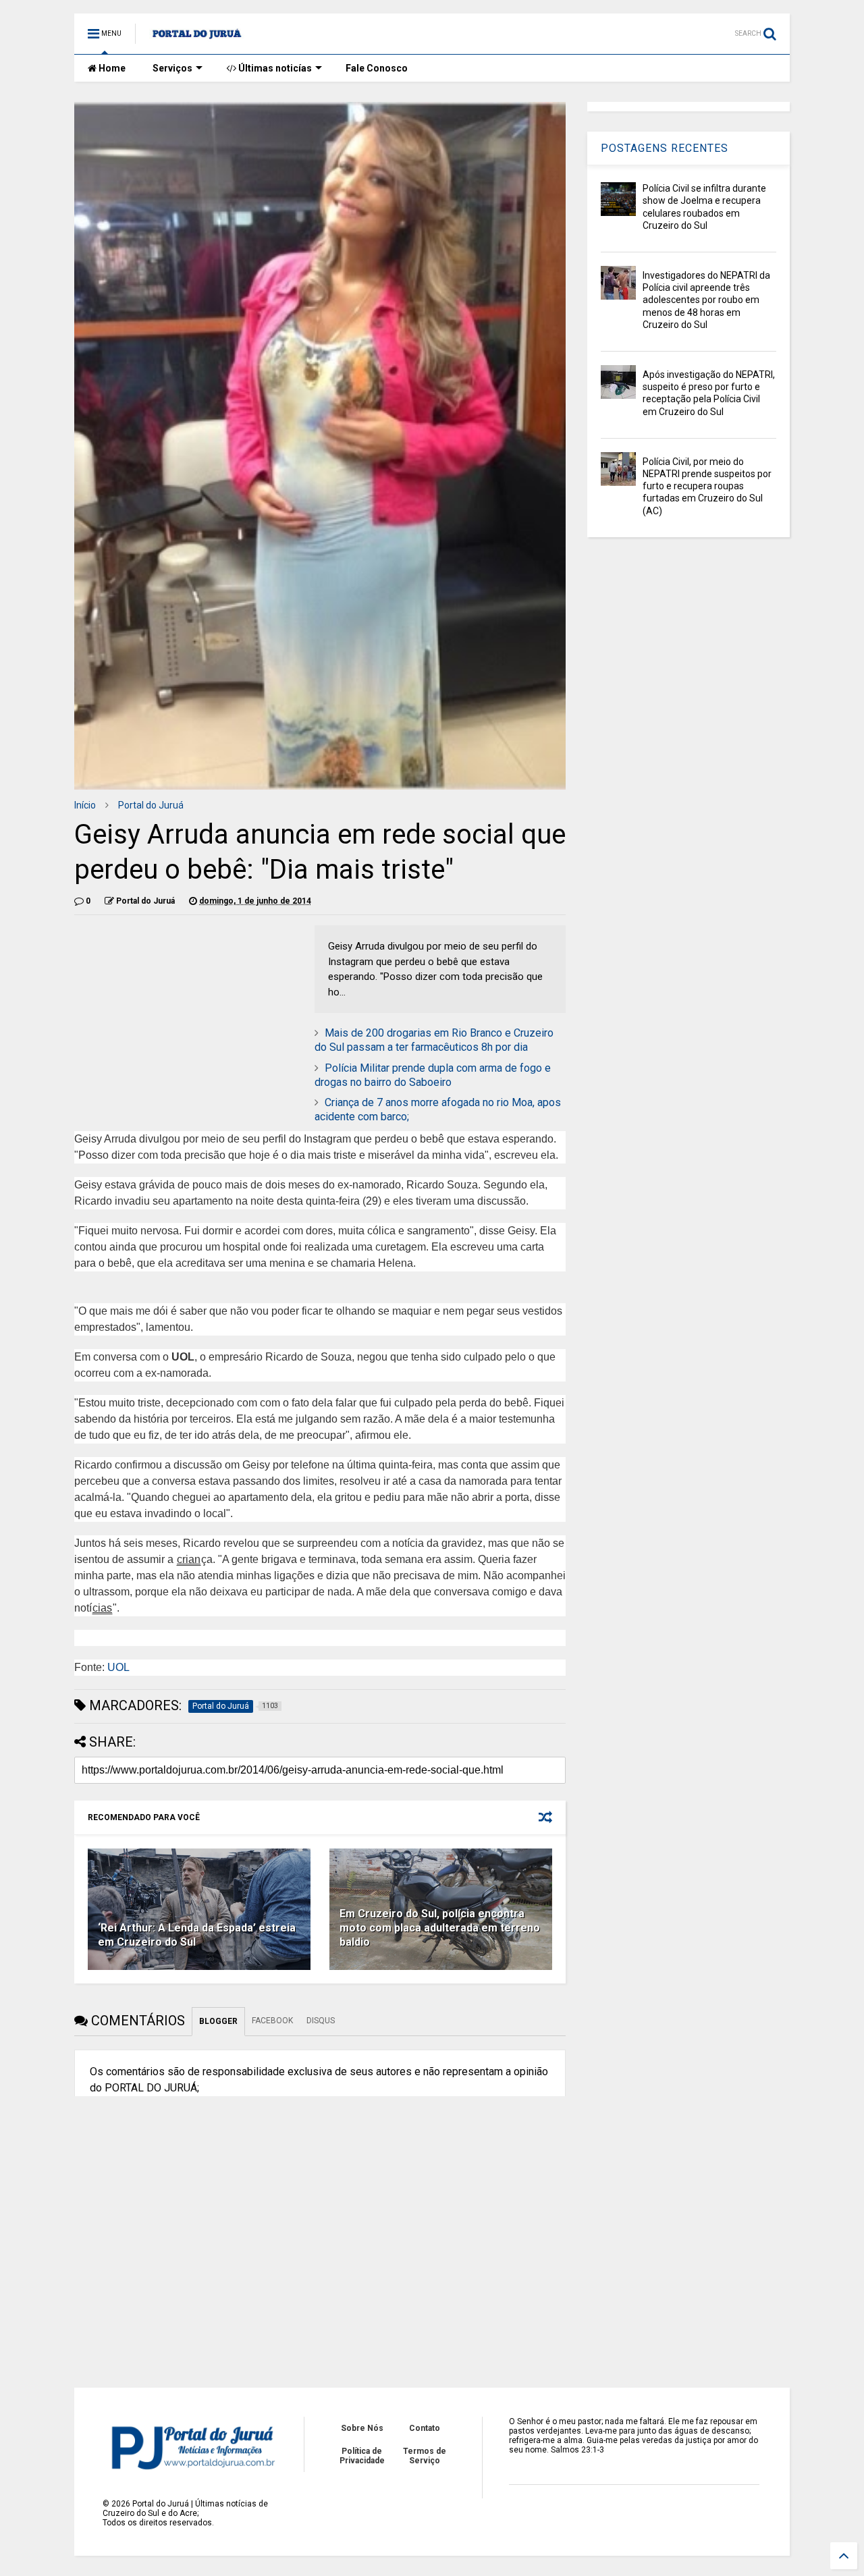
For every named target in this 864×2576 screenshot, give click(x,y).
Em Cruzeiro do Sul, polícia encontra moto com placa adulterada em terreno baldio (440, 1928)
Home (111, 68)
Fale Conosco (377, 68)
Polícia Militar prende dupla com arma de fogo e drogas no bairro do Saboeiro (433, 1075)
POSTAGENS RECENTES (665, 148)
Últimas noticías (274, 68)
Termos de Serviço (425, 2456)
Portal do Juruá (151, 805)
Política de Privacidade (362, 2456)
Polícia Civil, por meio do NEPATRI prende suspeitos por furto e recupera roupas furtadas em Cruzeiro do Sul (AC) (707, 486)
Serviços (172, 68)
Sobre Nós (362, 2428)
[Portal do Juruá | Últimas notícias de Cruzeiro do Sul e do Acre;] (197, 38)
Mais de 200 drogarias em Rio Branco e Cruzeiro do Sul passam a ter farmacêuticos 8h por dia (434, 1040)
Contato (425, 2428)
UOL (118, 1667)
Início (85, 805)
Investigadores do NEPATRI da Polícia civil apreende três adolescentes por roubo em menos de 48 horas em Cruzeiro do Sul (706, 300)
